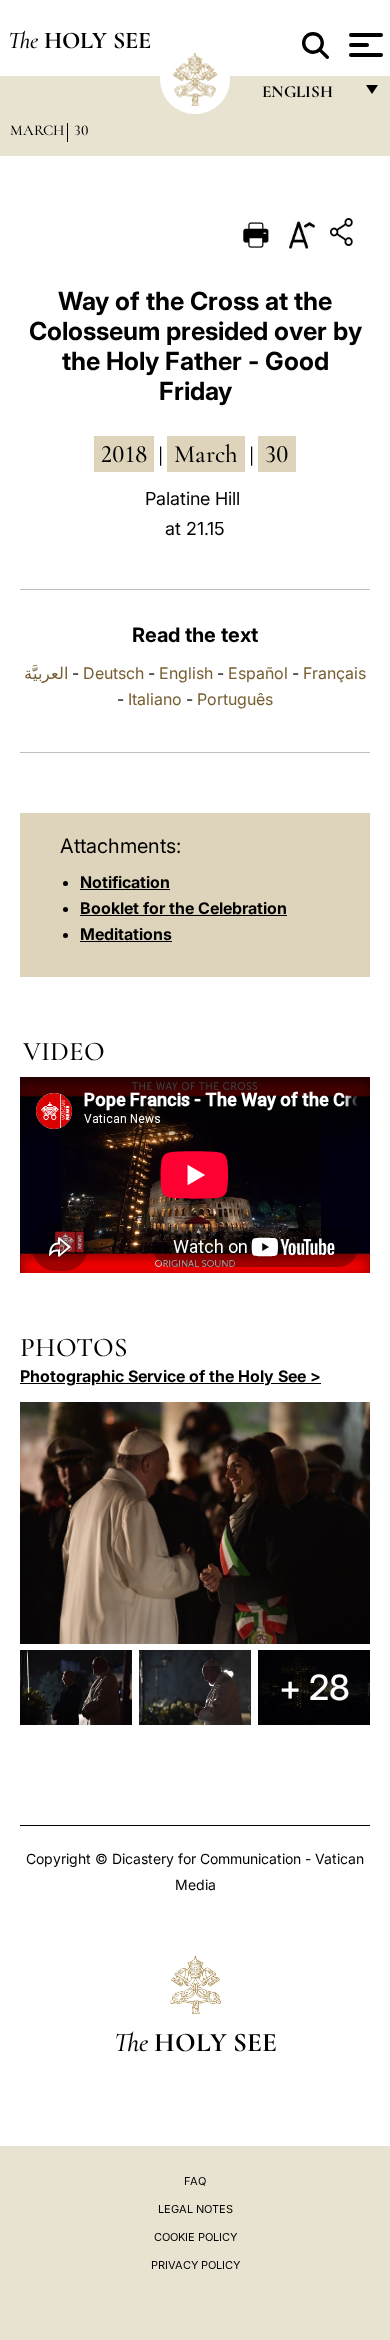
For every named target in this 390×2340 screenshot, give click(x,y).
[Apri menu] (363, 45)
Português (235, 699)
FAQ (195, 2181)
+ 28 (314, 1687)
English (186, 673)
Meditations (126, 934)
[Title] (344, 235)
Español (258, 673)
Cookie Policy (195, 2237)
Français (334, 673)
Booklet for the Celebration (183, 908)
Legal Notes (195, 2209)
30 (81, 130)
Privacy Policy (195, 2265)
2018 (124, 454)
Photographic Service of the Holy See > (170, 1376)
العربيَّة (46, 673)
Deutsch (113, 673)
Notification (125, 882)
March (37, 130)
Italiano (155, 699)
